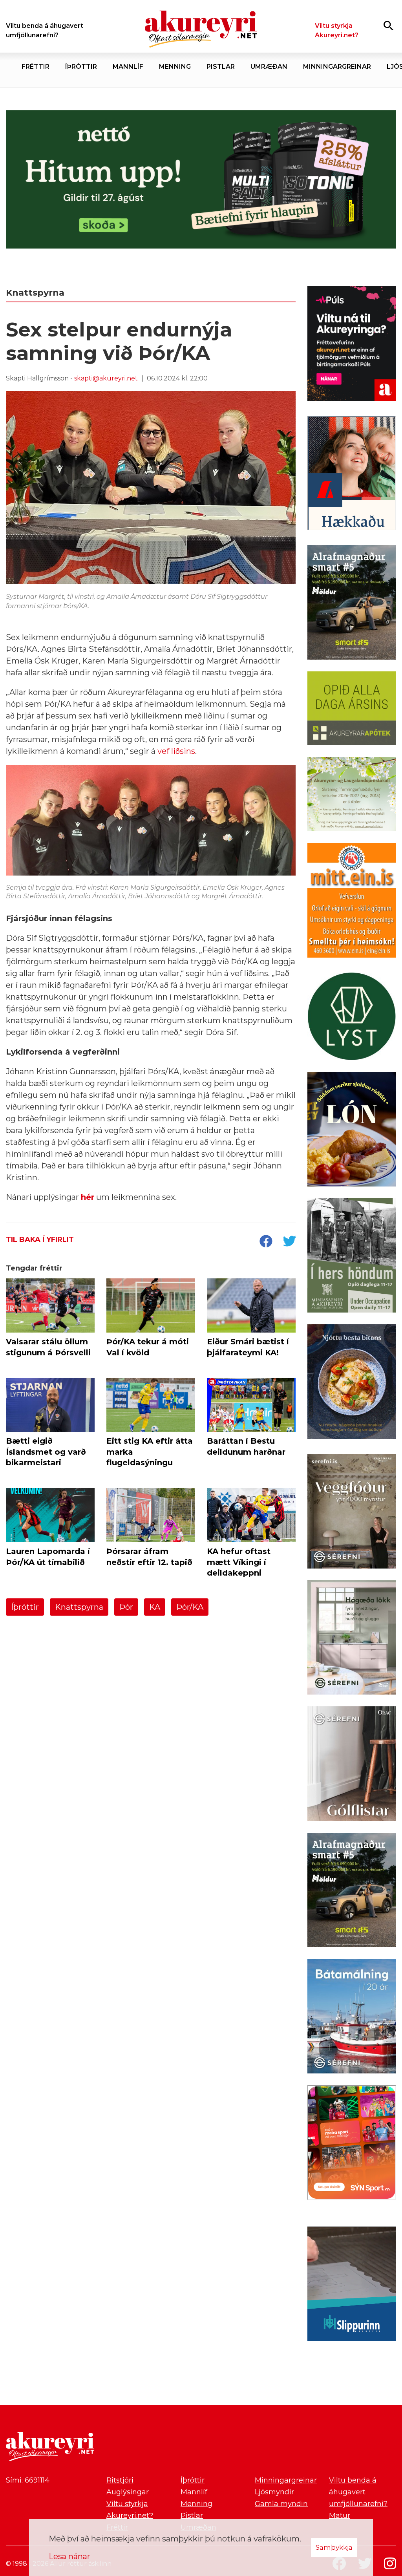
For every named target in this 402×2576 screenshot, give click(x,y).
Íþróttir (25, 1607)
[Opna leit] (388, 25)
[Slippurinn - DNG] (352, 2285)
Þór (126, 1607)
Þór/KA (190, 1607)
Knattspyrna (79, 1607)
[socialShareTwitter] (289, 1242)
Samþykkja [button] (334, 2547)
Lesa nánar (69, 2556)
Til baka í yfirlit (40, 1240)
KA (155, 1607)
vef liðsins (176, 751)
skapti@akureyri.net (106, 378)
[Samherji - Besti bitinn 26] (352, 1383)
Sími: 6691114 (28, 2480)
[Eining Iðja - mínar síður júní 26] (352, 902)
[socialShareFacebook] (266, 1242)
